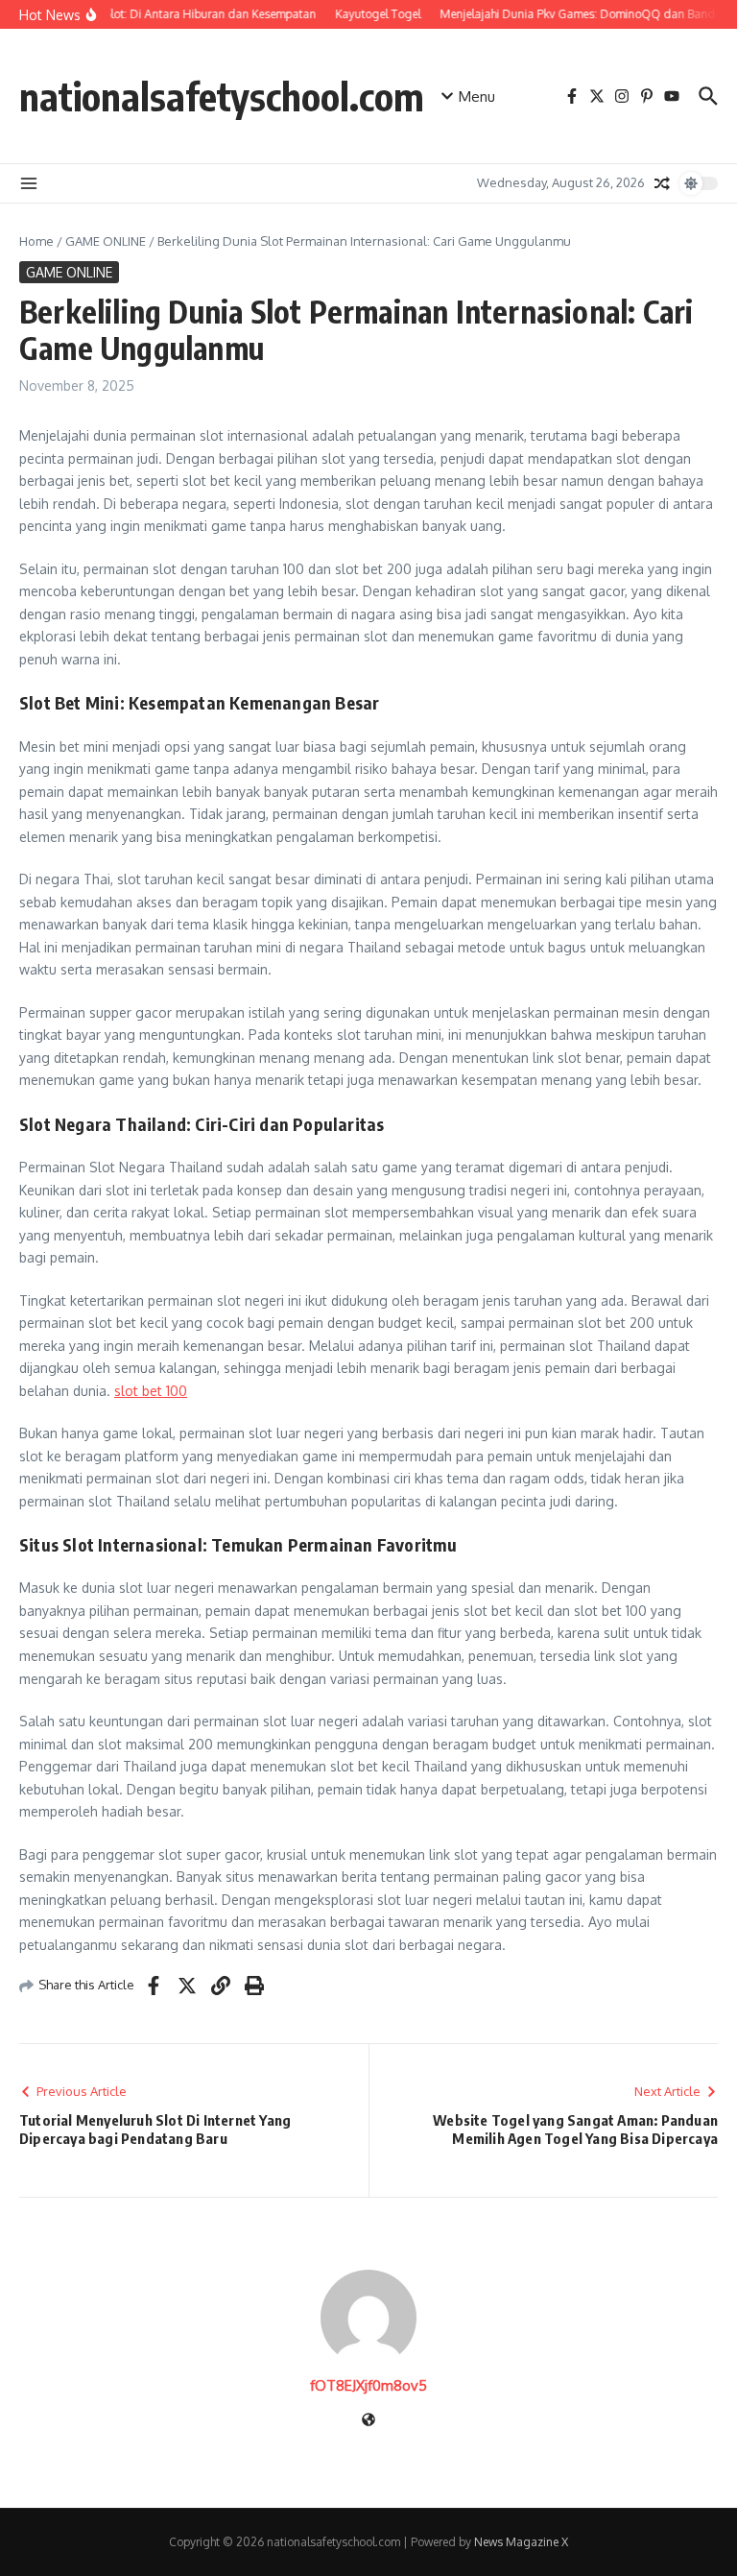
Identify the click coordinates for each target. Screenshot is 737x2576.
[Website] (368, 2421)
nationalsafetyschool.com (222, 96)
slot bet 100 (151, 1391)
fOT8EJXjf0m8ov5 (368, 2385)
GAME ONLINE (106, 241)
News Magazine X (521, 2542)
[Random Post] (662, 183)
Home (36, 241)
